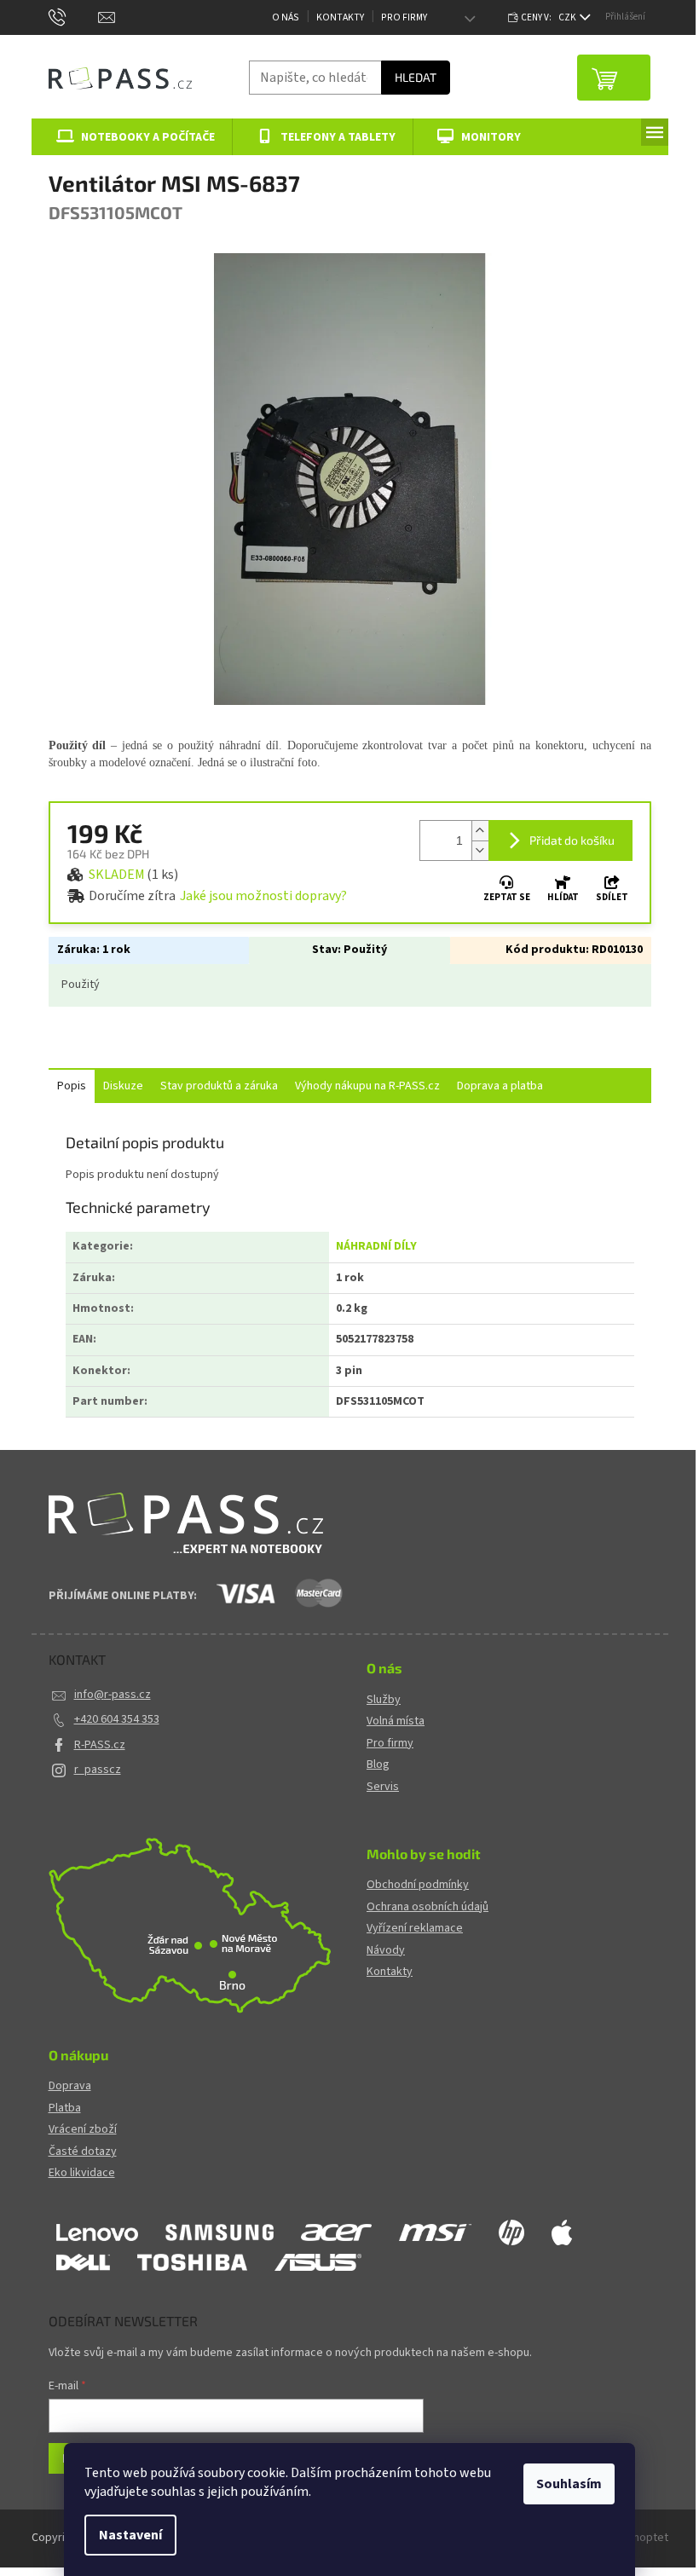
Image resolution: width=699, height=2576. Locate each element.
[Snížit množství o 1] (480, 850)
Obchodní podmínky (418, 1885)
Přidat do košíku (572, 840)
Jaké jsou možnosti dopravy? (263, 896)
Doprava (70, 2086)
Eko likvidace (82, 2173)
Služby (384, 1700)
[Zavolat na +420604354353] (74, 17)
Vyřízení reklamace (415, 1929)
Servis (383, 1787)
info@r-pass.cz (113, 1695)
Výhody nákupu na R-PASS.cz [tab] (367, 1086)
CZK (568, 17)
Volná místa (396, 1721)
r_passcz (98, 1770)
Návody (386, 1951)
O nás (286, 17)
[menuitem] (133, 137)
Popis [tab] (72, 1086)
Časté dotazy (83, 2152)
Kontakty (340, 17)
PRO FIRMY (404, 17)
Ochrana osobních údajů (427, 1907)
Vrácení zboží (83, 2130)
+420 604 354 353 (117, 1719)
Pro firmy (390, 1744)
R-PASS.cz (100, 1745)
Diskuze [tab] (123, 1086)
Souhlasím (569, 2484)
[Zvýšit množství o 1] (480, 831)
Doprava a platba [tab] (500, 1086)
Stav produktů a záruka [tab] (219, 1086)
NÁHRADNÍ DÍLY (376, 1246)
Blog (378, 1765)
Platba (65, 2108)
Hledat (416, 77)
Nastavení (130, 2535)
